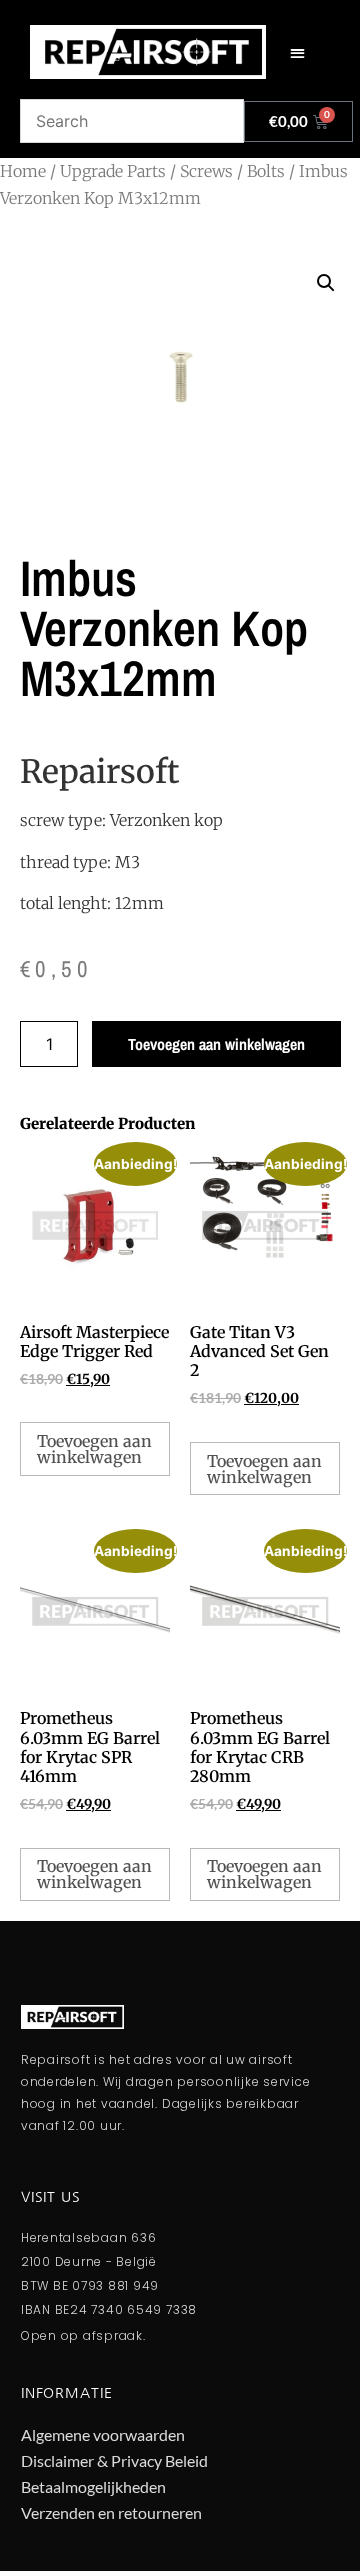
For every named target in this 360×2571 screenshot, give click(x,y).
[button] (297, 52)
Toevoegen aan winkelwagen (216, 1044)
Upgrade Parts (113, 171)
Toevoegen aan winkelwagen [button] (94, 1449)
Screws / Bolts (232, 171)
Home (23, 171)
